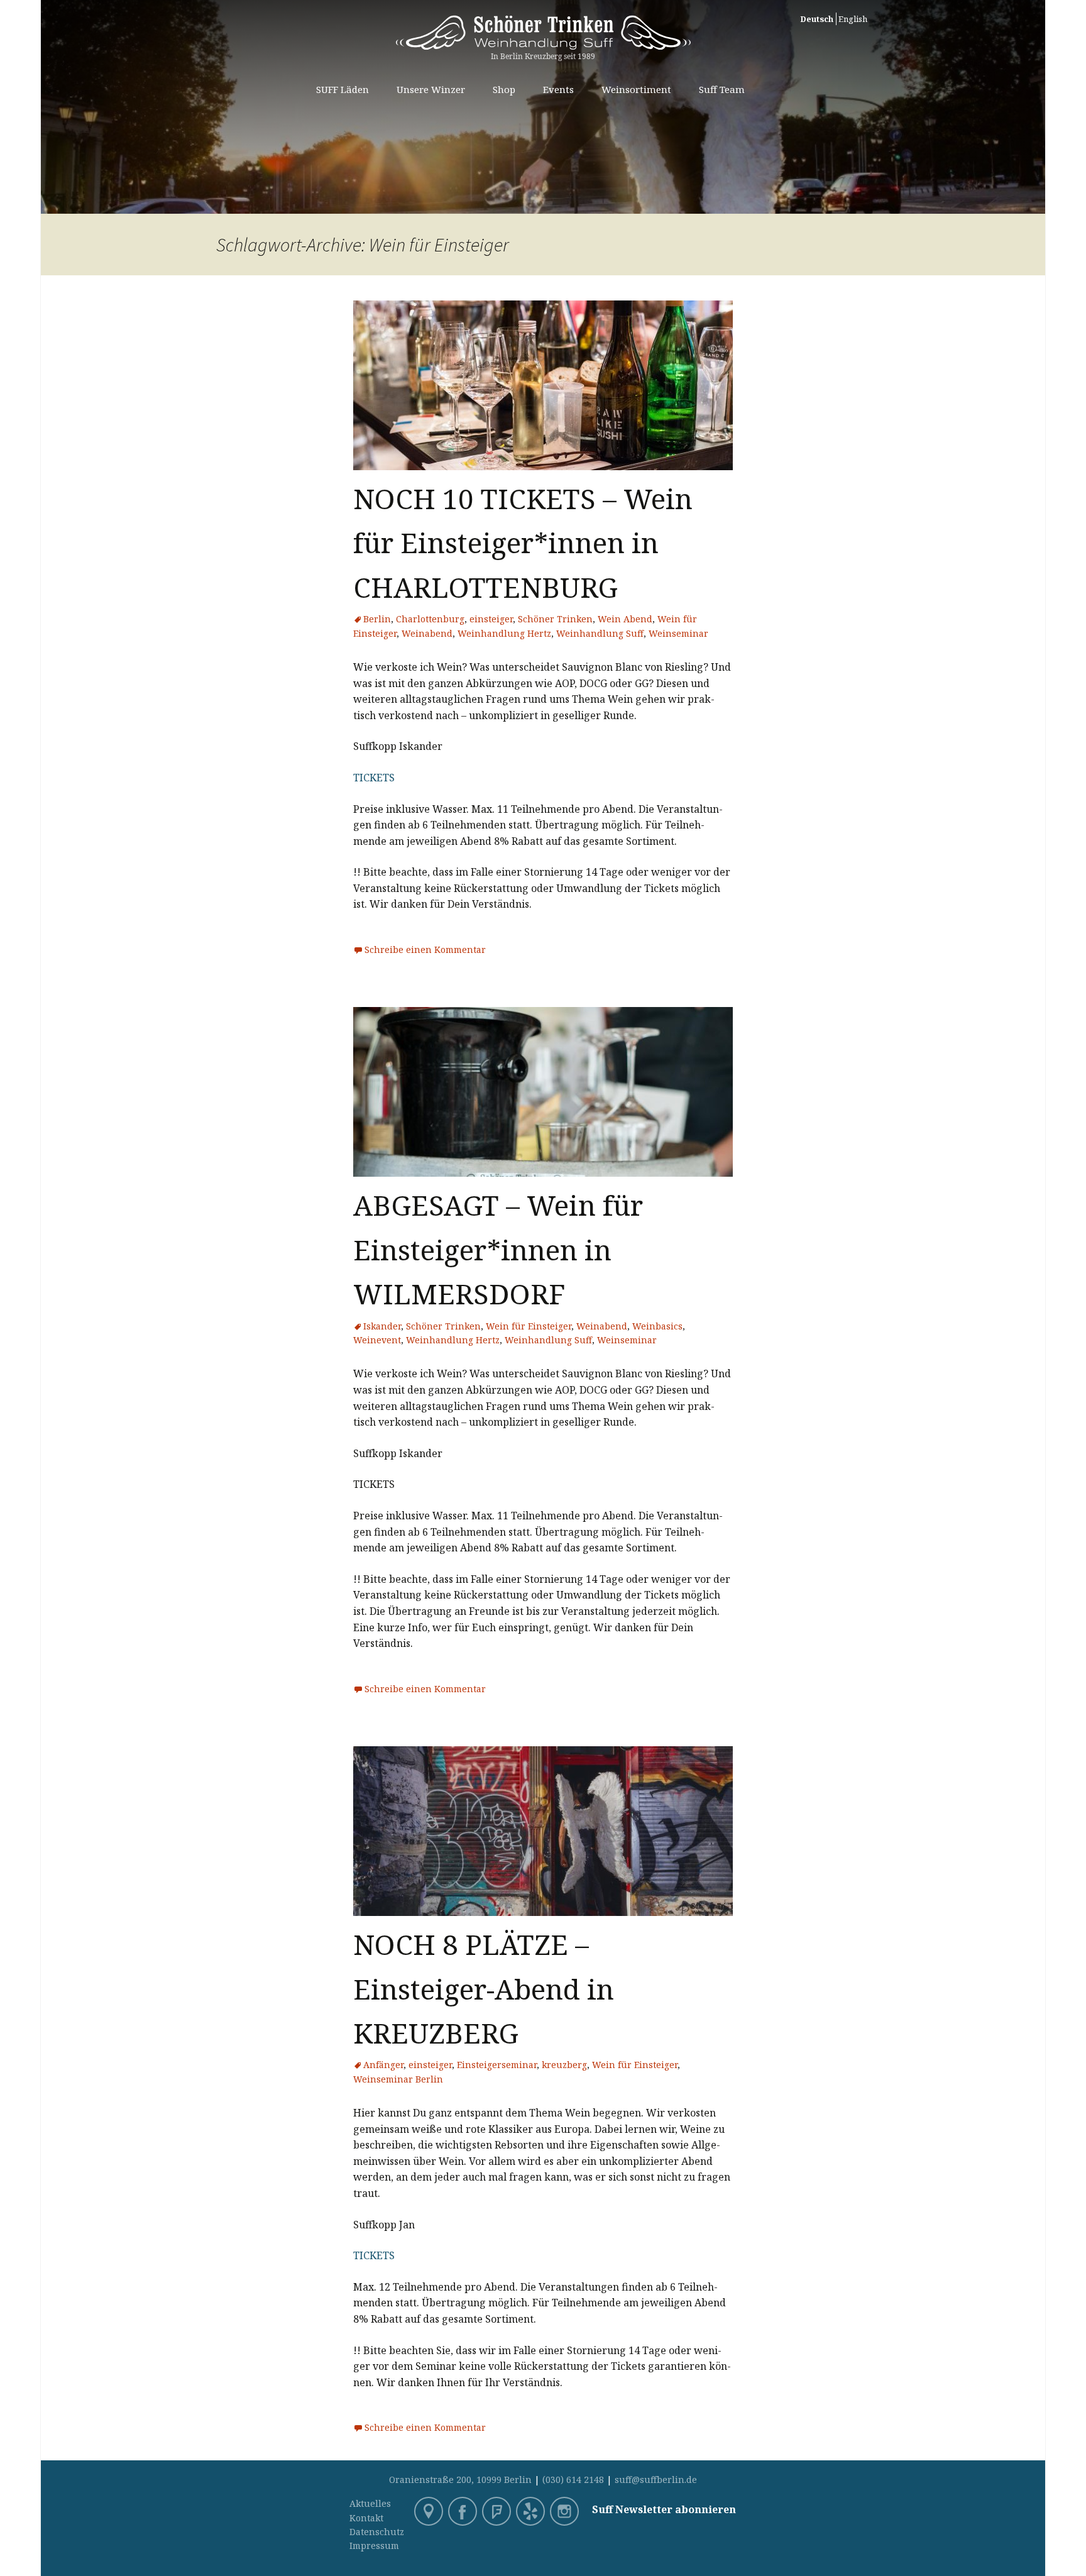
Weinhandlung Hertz (504, 633)
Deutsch (817, 19)
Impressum (374, 2546)
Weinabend (427, 633)
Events (558, 89)
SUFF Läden (343, 89)
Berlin (377, 619)
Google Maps (430, 2513)
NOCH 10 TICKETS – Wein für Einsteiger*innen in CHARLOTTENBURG (523, 543)
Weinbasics (657, 1326)
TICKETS (374, 778)
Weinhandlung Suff (600, 633)
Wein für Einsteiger (529, 1326)
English (853, 19)
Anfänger (383, 2065)
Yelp (532, 2513)
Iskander (382, 1326)
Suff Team (722, 89)
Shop (504, 89)
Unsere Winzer (431, 89)
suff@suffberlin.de (656, 2480)
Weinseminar (678, 633)
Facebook (464, 2513)
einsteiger (491, 619)
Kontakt (366, 2518)
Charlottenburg (430, 619)
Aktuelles (370, 2503)
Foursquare (498, 2513)
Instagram (566, 2513)
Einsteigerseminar (497, 2065)
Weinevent (377, 1340)
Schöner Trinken (555, 619)
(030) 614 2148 (573, 2480)
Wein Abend (625, 619)
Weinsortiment (636, 89)
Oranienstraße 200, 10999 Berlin (460, 2480)
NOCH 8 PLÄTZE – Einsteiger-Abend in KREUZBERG (484, 1989)
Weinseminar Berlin (398, 2079)
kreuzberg (564, 2065)
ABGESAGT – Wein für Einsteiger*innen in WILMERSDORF (498, 1249)
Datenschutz (377, 2532)
